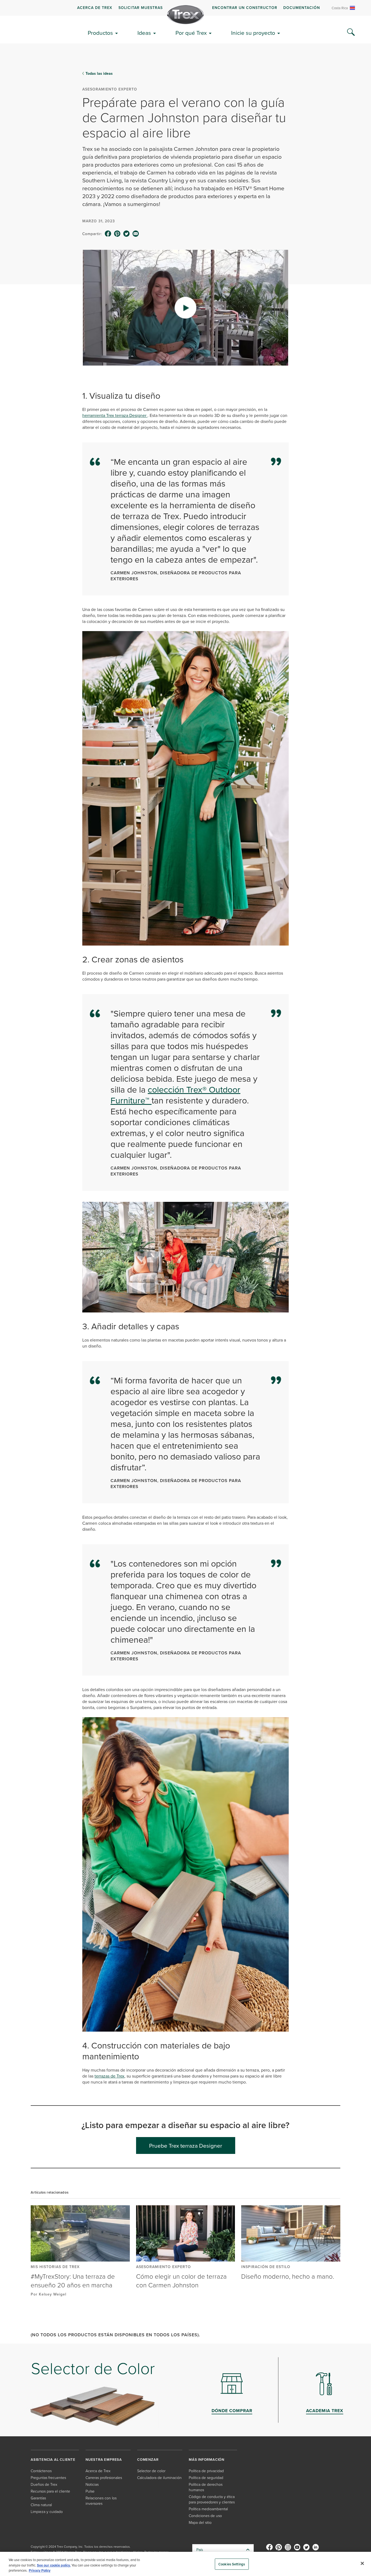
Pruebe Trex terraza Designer (186, 2145)
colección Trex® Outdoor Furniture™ (175, 1095)
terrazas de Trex (109, 2076)
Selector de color (151, 2471)
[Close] (362, 2563)
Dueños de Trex (44, 2484)
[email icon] (136, 234)
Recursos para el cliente (50, 2491)
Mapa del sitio (200, 2522)
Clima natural (41, 2505)
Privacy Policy (40, 2570)
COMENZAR (148, 2460)
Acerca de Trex (95, 8)
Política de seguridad (206, 2477)
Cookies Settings (232, 2564)
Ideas (144, 33)
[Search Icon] (351, 32)
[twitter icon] (127, 234)
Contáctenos (41, 2471)
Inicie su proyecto (253, 33)
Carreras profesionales (104, 2477)
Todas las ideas (99, 73)
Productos (100, 33)
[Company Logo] (185, 15)
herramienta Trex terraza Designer (115, 415)
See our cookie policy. (54, 2565)
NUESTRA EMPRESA (104, 2460)
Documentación (302, 8)
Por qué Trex (191, 33)
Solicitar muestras (141, 8)
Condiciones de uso (205, 2516)
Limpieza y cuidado (47, 2511)
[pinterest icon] (117, 234)
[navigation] (185, 8)
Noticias (92, 2484)
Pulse (90, 2491)
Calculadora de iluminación (159, 2477)
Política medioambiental (208, 2509)
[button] (185, 308)
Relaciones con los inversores (101, 2501)
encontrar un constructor (245, 8)
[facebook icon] (108, 234)
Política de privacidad (206, 2471)
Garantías (38, 2498)
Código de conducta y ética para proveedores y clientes (212, 2499)
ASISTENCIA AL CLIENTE (53, 2460)
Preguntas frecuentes (48, 2477)
